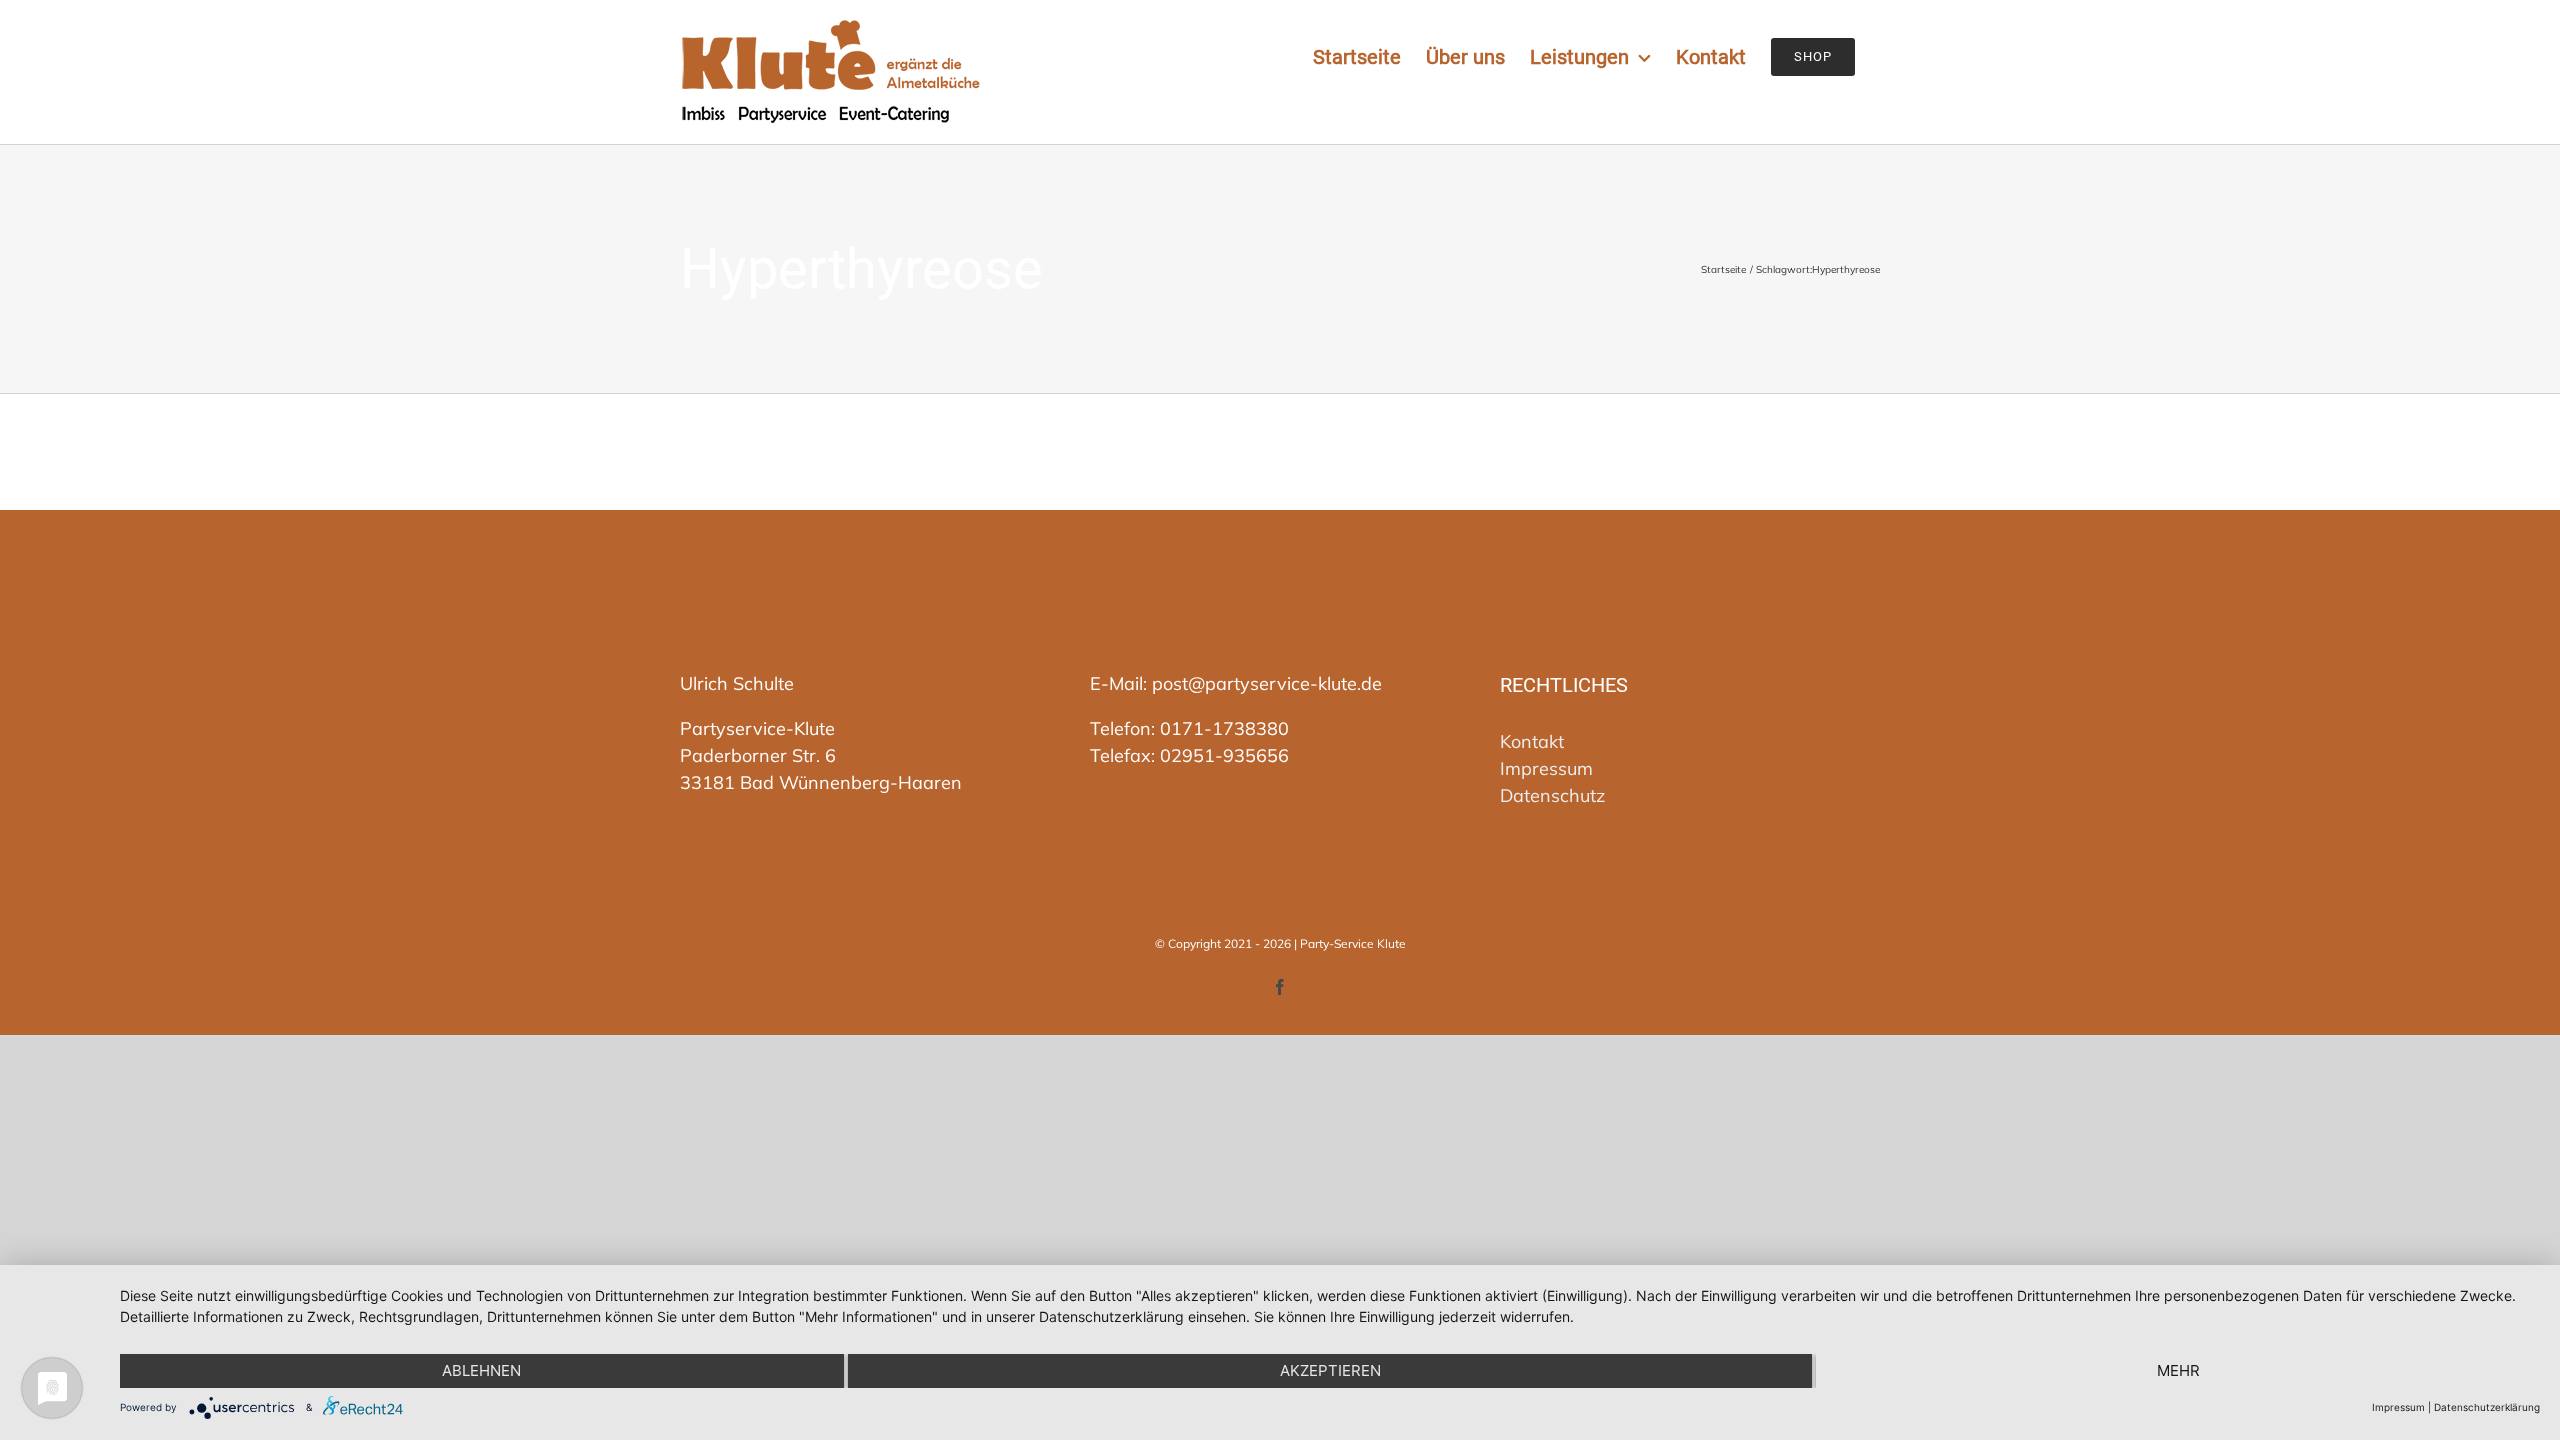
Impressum (1546, 768)
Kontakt (1532, 741)
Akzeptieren (1330, 1370)
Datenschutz (1552, 795)
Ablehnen (481, 1370)
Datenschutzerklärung (2487, 1407)
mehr (2178, 1370)
